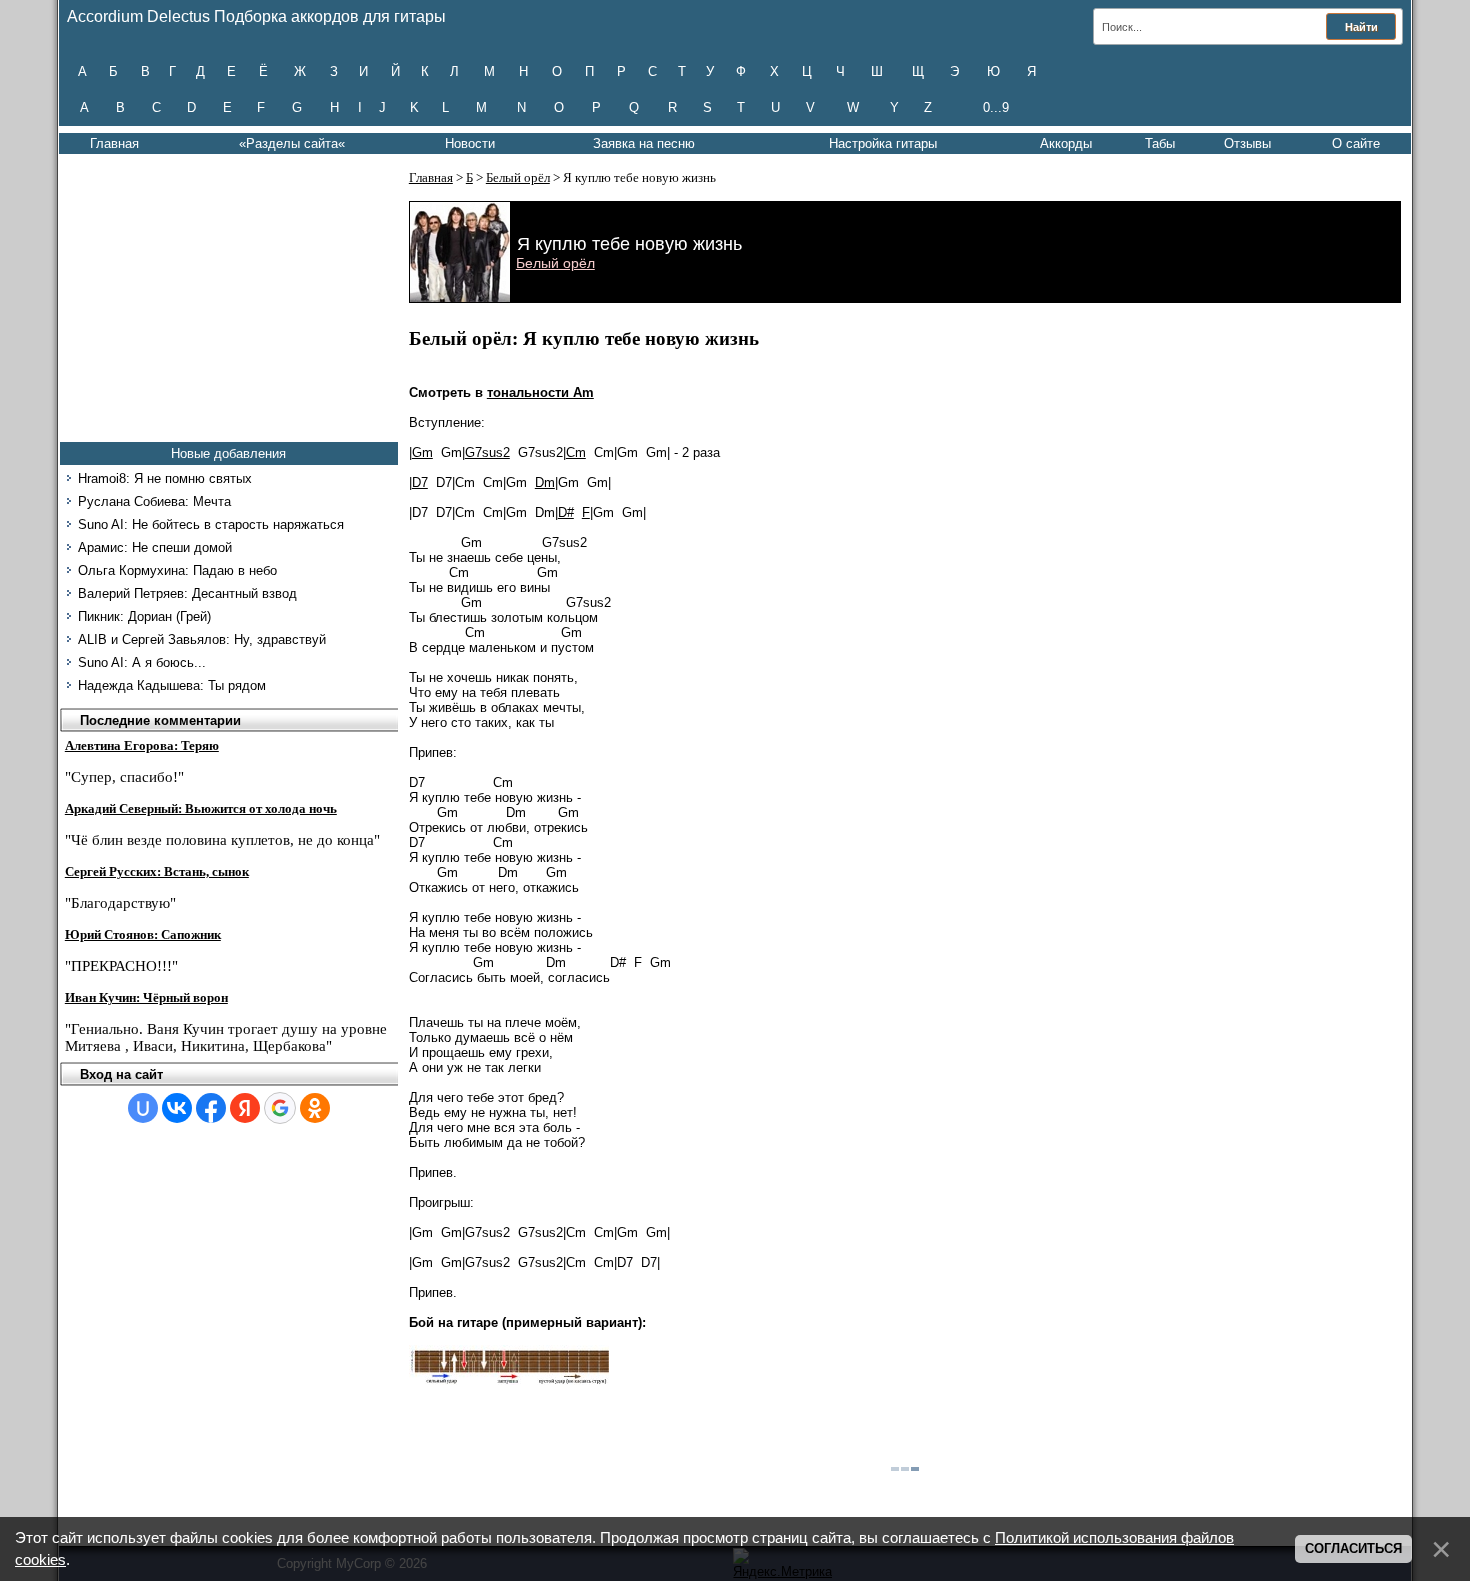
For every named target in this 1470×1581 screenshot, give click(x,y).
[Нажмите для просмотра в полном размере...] (509, 1380)
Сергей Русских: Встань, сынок (157, 871)
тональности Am (540, 392)
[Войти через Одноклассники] (315, 1108)
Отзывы (1247, 143)
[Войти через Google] (280, 1108)
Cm (576, 452)
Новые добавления (228, 453)
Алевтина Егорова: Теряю (142, 745)
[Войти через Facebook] (211, 1108)
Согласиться (1353, 1548)
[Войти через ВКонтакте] (177, 1108)
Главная (114, 143)
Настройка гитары (883, 143)
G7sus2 (487, 452)
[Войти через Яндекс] (245, 1108)
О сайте (1356, 143)
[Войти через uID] (143, 1108)
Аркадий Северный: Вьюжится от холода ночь (201, 808)
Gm (422, 452)
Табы (1160, 143)
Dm (545, 482)
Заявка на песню (644, 143)
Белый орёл (518, 177)
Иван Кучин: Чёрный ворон (146, 997)
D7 (420, 482)
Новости (470, 143)
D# (566, 512)
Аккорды (1066, 143)
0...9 (996, 107)
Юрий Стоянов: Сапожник (143, 934)
